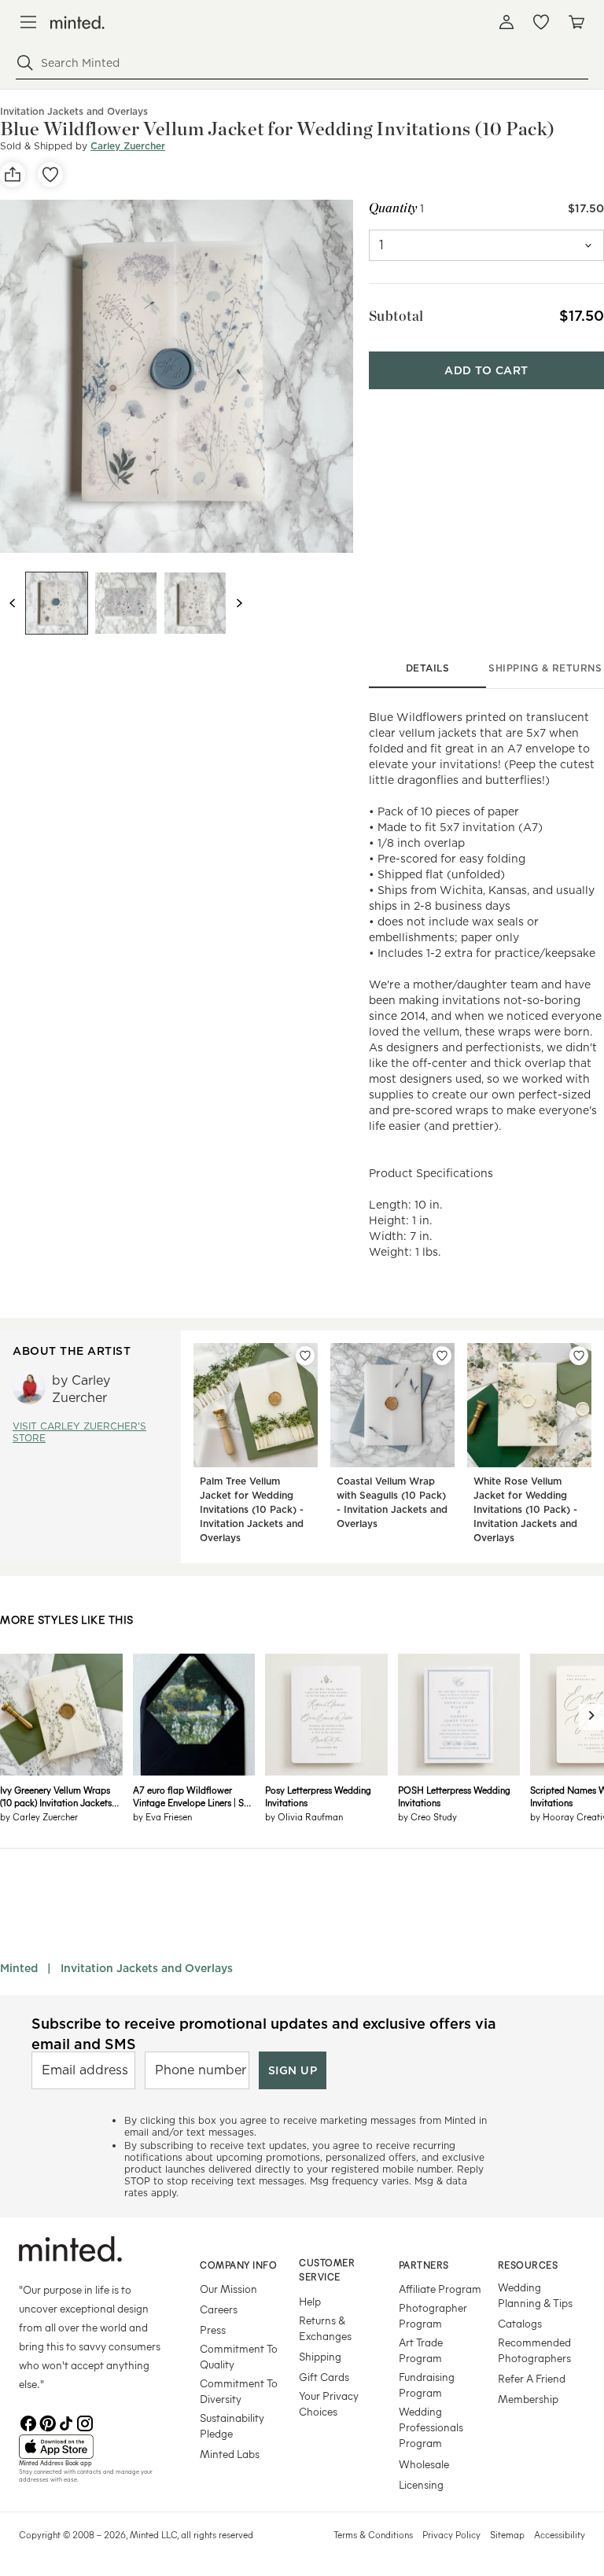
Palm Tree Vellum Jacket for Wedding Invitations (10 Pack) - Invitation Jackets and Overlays (252, 1509)
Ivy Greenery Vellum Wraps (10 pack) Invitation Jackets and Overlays (56, 1796)
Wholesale (424, 2464)
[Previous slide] (13, 603)
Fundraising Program (427, 2385)
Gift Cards (324, 2377)
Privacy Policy (451, 2534)
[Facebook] (28, 2422)
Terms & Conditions (373, 2534)
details (428, 668)
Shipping (320, 2356)
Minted (19, 1968)
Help (310, 2301)
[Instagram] (85, 2422)
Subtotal (396, 316)
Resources (528, 2265)
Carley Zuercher (128, 146)
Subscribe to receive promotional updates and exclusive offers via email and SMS (264, 2033)
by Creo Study (427, 1816)
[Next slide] (239, 603)
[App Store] (90, 2447)
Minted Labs (230, 2454)
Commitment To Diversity (239, 2391)
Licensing (421, 2484)
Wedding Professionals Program (431, 2427)
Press (213, 2329)
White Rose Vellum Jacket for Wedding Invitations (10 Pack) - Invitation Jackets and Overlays (525, 1509)
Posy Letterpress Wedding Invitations (318, 1796)
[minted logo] (77, 22)
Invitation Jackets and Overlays (147, 1968)
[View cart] (576, 22)
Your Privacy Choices (329, 2403)
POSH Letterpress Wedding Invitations (454, 1796)
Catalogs (520, 2323)
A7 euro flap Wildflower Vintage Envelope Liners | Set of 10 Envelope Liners (192, 1796)
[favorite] (50, 175)
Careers (219, 2309)
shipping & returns (545, 668)
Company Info (238, 2265)
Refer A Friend (532, 2378)
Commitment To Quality (239, 2356)
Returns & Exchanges (325, 2328)
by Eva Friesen (162, 1816)
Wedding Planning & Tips (535, 2295)
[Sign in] (506, 22)
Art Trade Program (421, 2350)
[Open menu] (28, 22)
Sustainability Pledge (232, 2425)
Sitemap (507, 2534)
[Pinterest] (47, 2422)
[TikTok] (66, 2422)
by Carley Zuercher (39, 1816)
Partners (424, 2265)
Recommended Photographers (534, 2350)
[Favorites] (541, 22)
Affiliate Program (440, 2289)
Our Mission (228, 2289)
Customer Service (327, 2270)
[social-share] (13, 175)
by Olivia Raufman (304, 1816)
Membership (528, 2399)
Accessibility (560, 2534)
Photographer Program (433, 2315)
